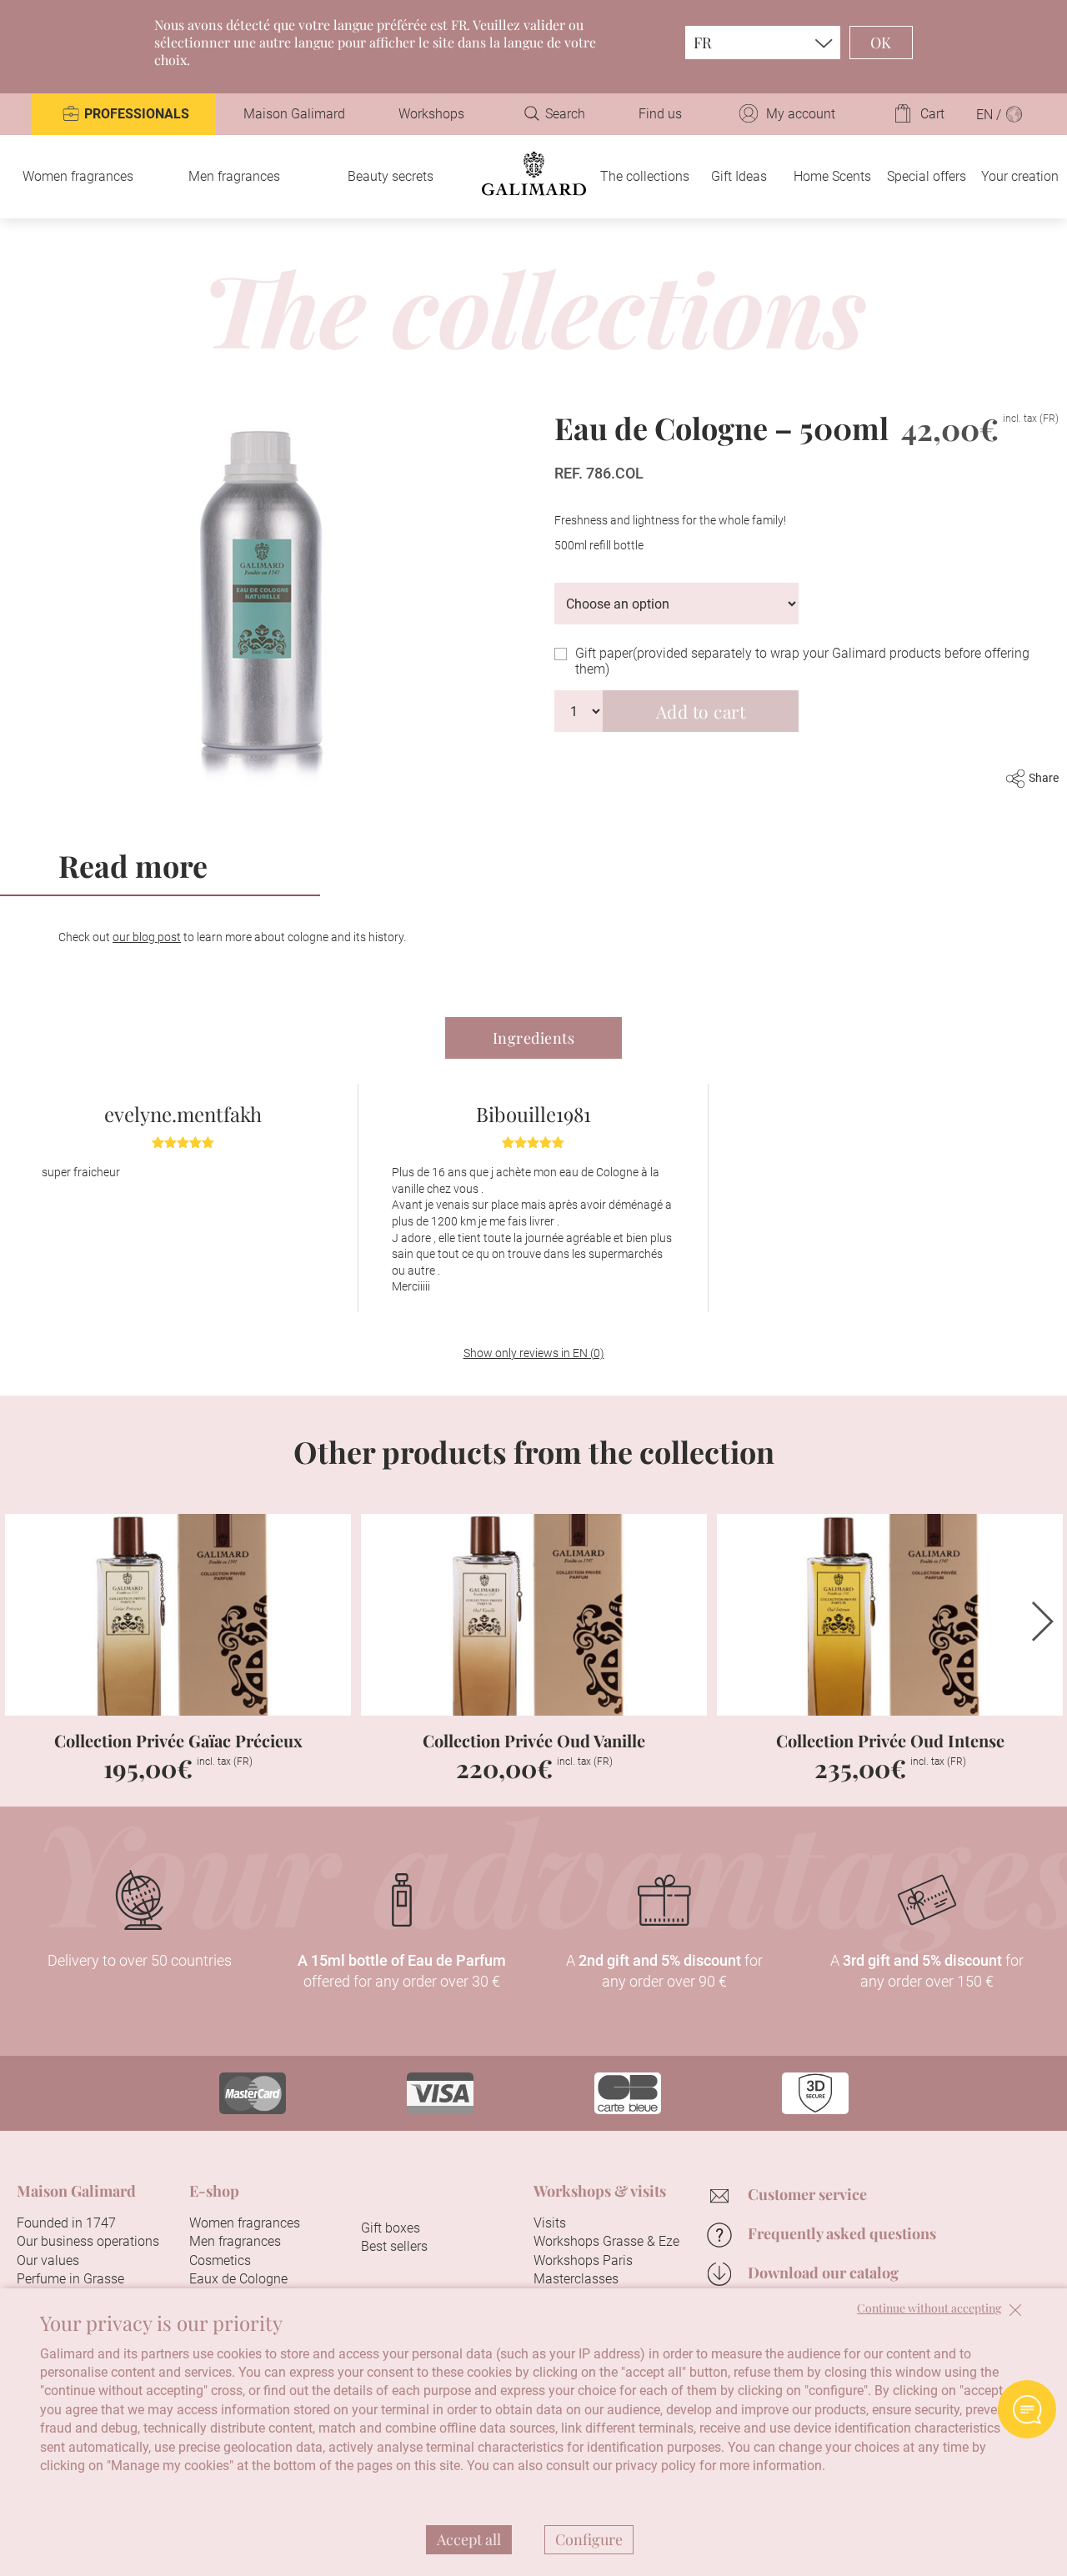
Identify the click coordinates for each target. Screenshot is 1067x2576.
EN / (990, 115)
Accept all (469, 2539)
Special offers (927, 176)
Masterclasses (576, 2279)
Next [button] (1043, 1621)
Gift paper (802, 661)
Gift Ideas (739, 176)
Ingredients (534, 1038)
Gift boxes (391, 2228)
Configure (589, 2539)
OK (881, 43)
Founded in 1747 (66, 2223)
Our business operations (88, 2241)
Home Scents (832, 176)
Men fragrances (234, 176)
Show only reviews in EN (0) (534, 1353)
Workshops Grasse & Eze (606, 2241)
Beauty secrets (391, 176)
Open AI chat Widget (1027, 2409)
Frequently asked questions (842, 2233)
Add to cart (701, 711)
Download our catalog (823, 2273)
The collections (645, 176)
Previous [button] (24, 1621)
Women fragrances (78, 176)
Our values (48, 2260)
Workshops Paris (583, 2260)
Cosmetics (220, 2260)
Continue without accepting (929, 2309)
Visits (550, 2223)
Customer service (807, 2194)
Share (1044, 778)
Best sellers (394, 2246)
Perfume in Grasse (70, 2279)
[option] (183, 1198)
